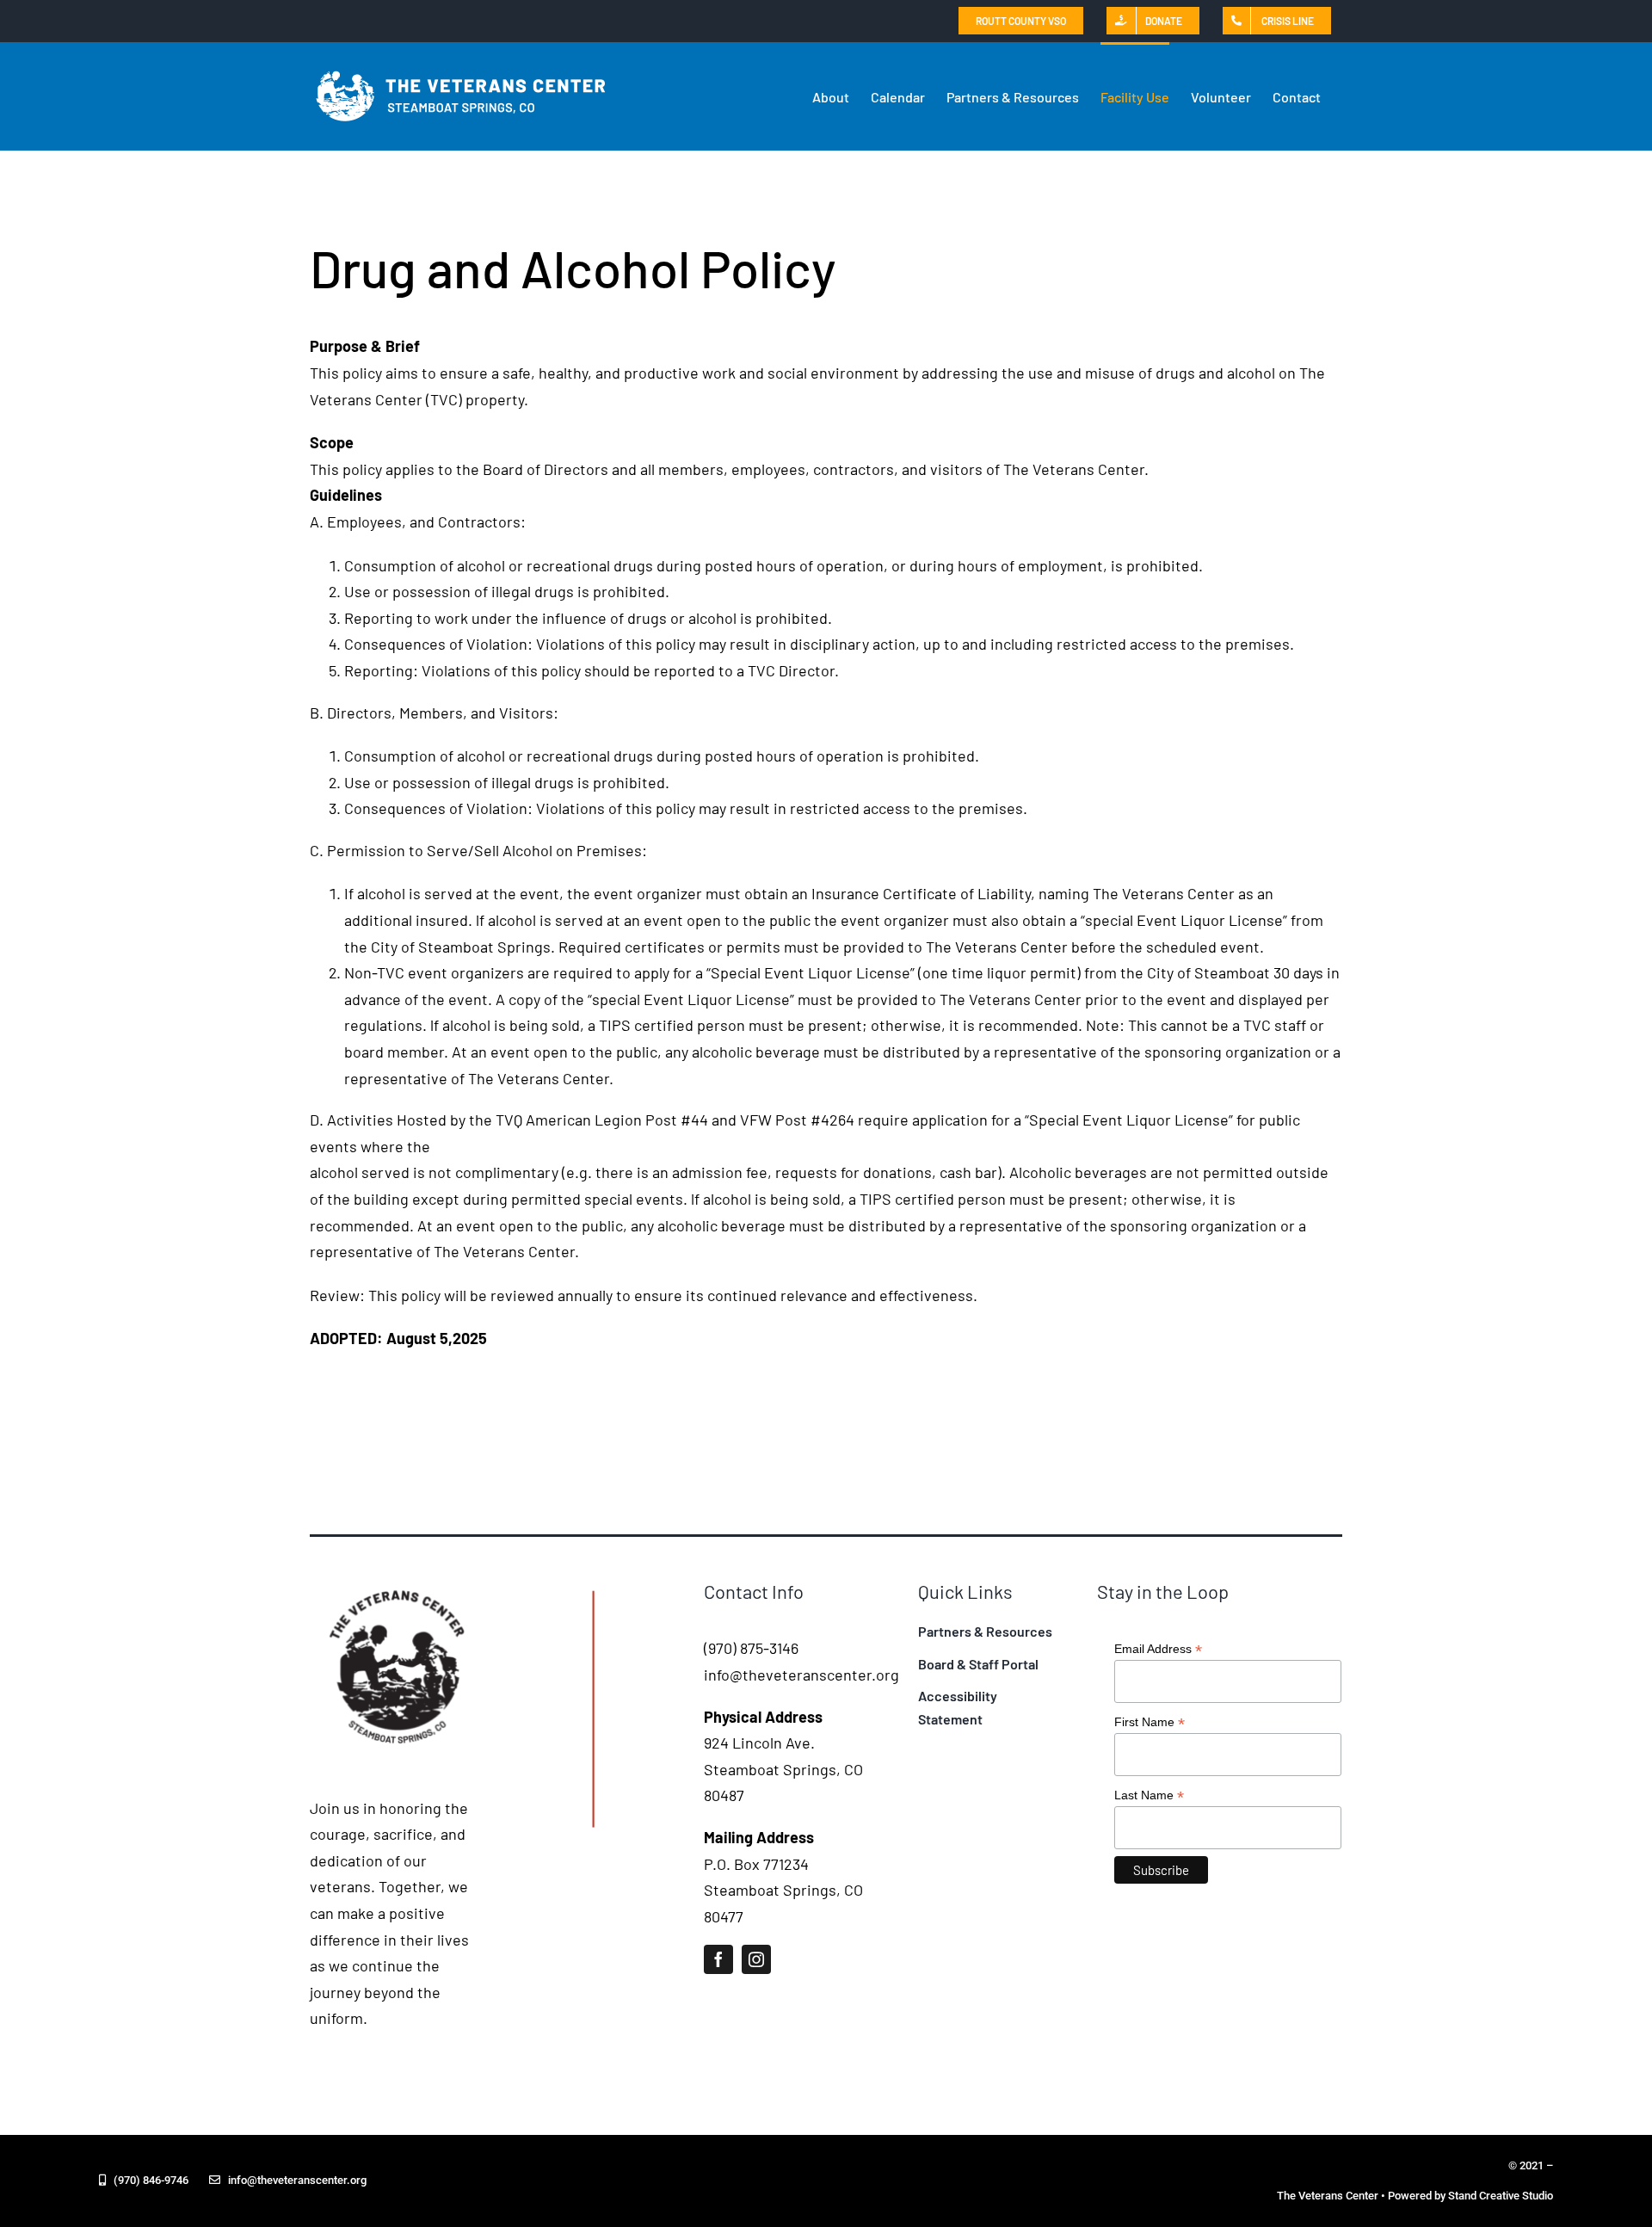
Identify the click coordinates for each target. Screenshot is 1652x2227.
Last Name (1149, 1795)
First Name (1150, 1722)
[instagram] (756, 1959)
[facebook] (718, 1959)
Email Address (1158, 1649)
